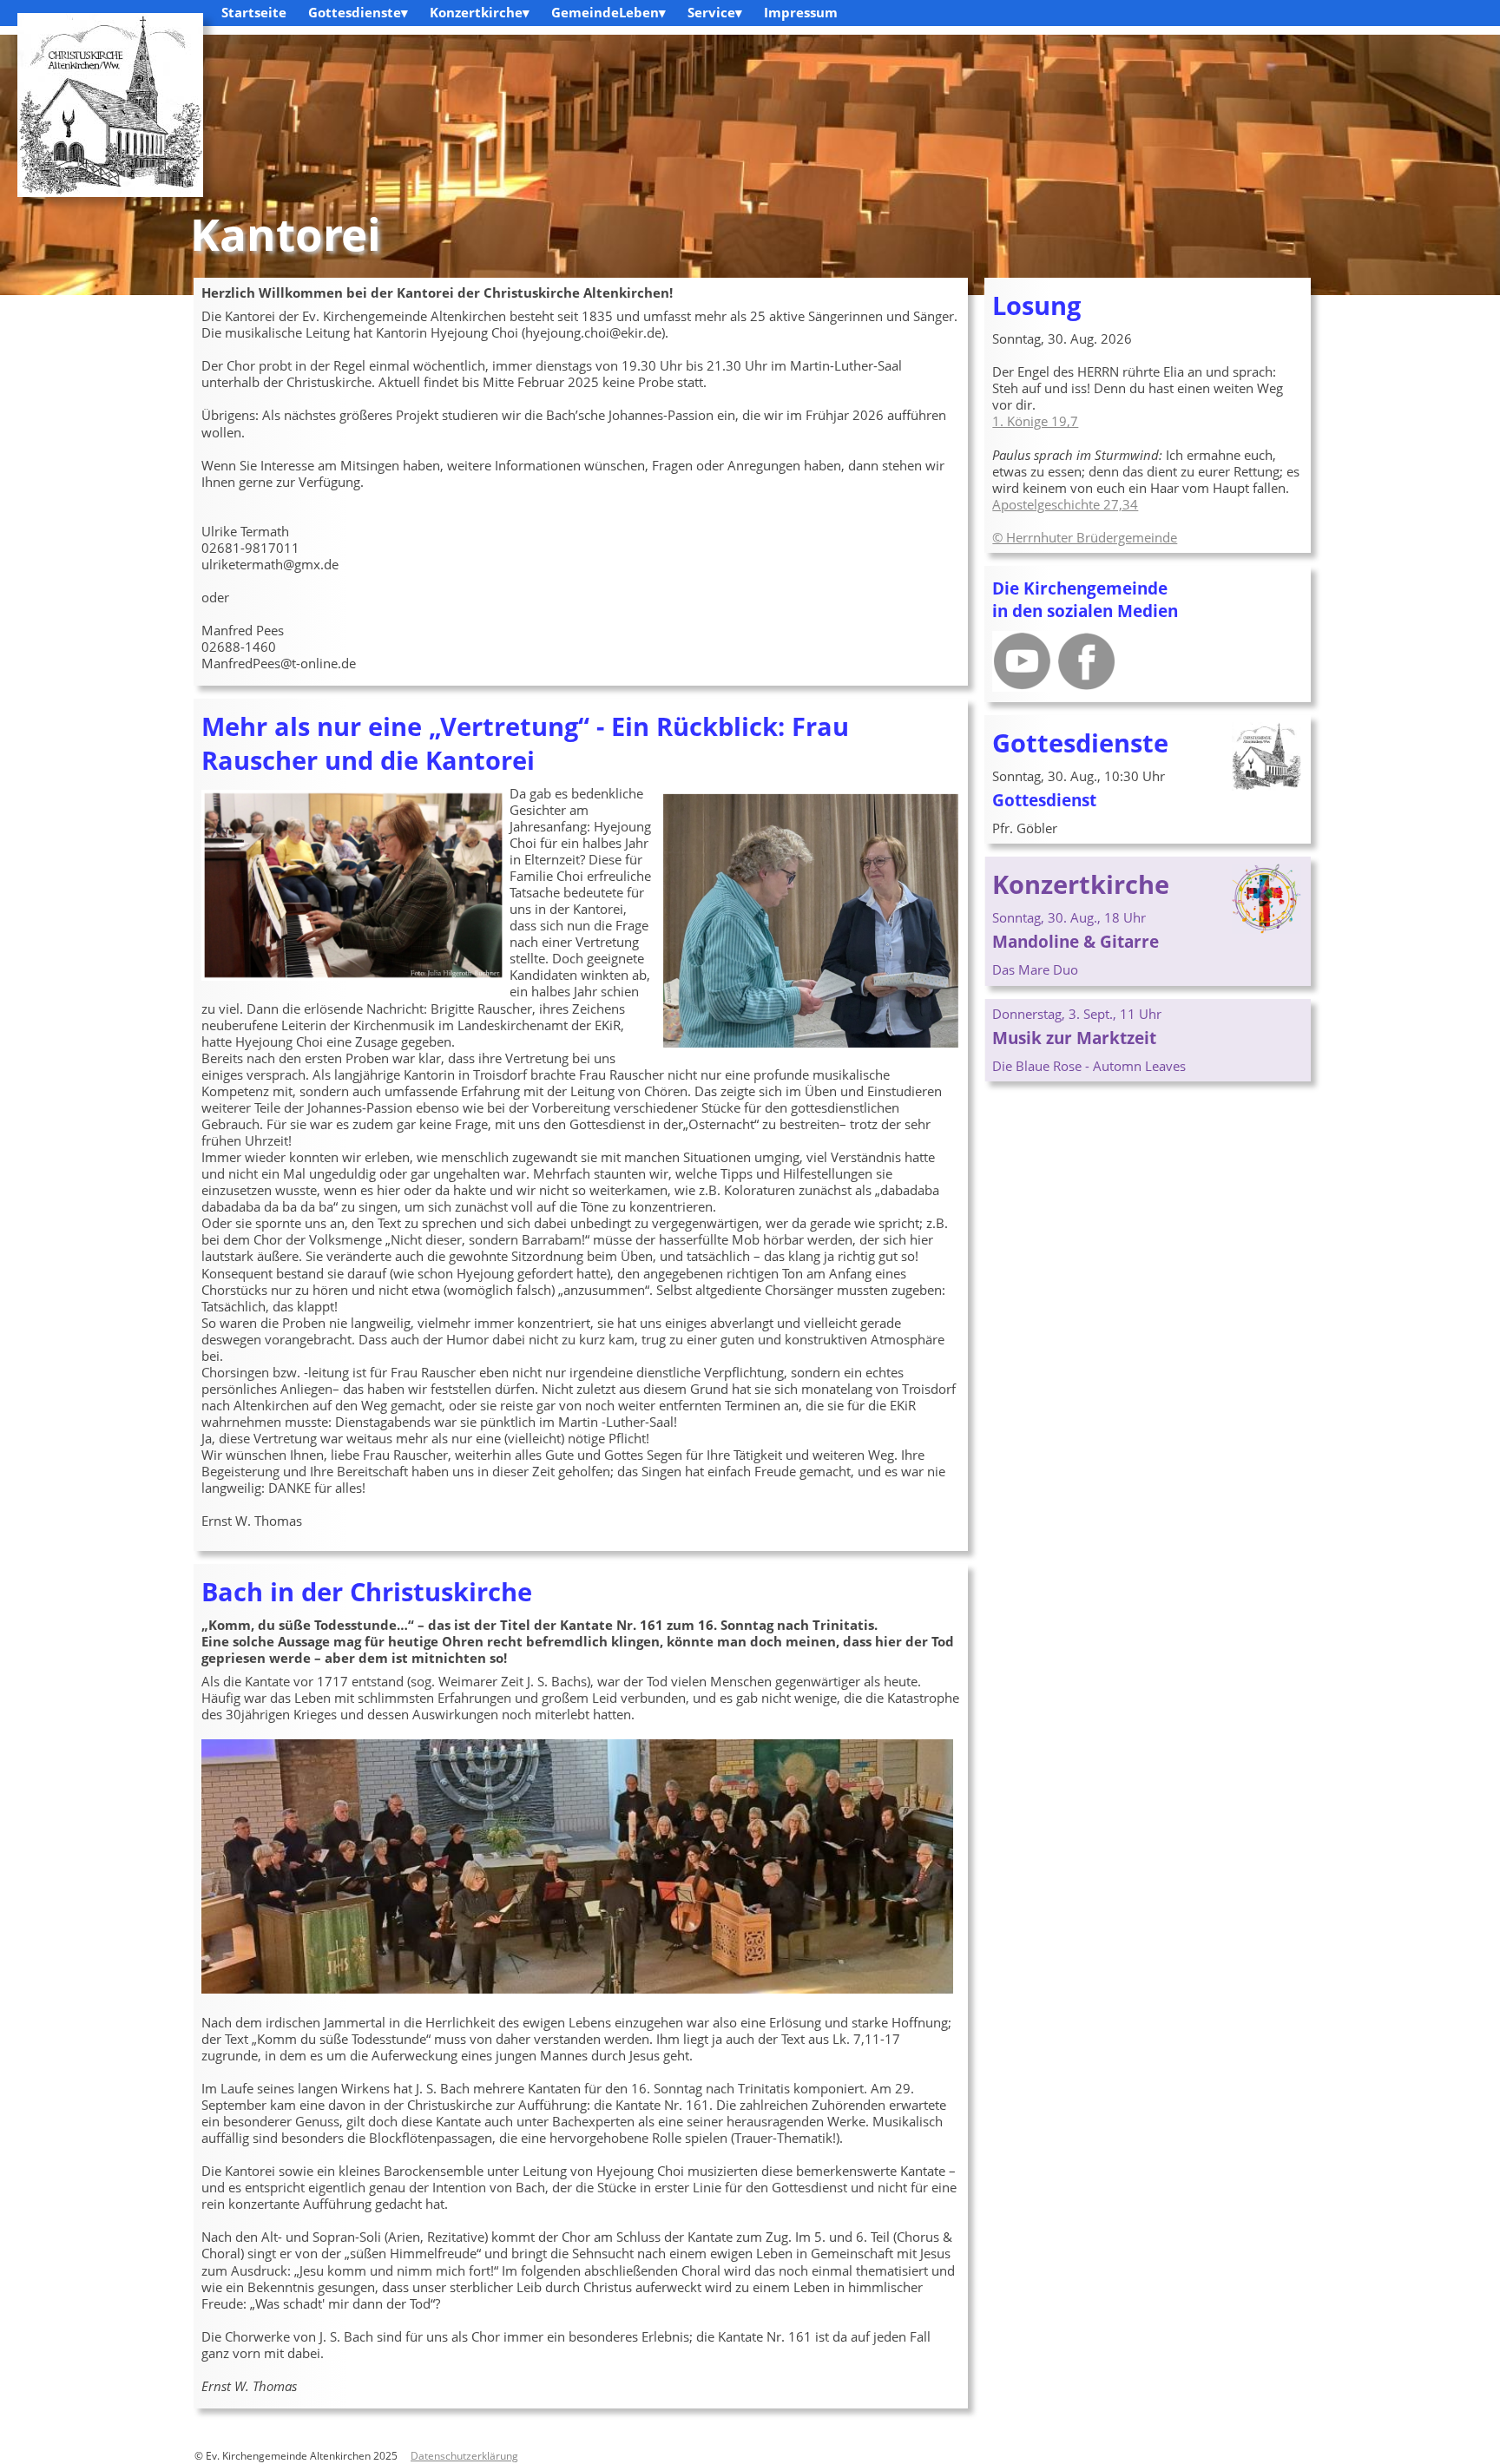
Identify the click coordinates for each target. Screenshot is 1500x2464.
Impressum (801, 12)
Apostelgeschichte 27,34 (1065, 504)
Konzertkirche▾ (480, 12)
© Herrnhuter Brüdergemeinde (1085, 537)
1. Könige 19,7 (1035, 421)
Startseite (254, 12)
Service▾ (715, 12)
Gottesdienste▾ (358, 12)
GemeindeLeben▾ (609, 12)
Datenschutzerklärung (464, 2455)
